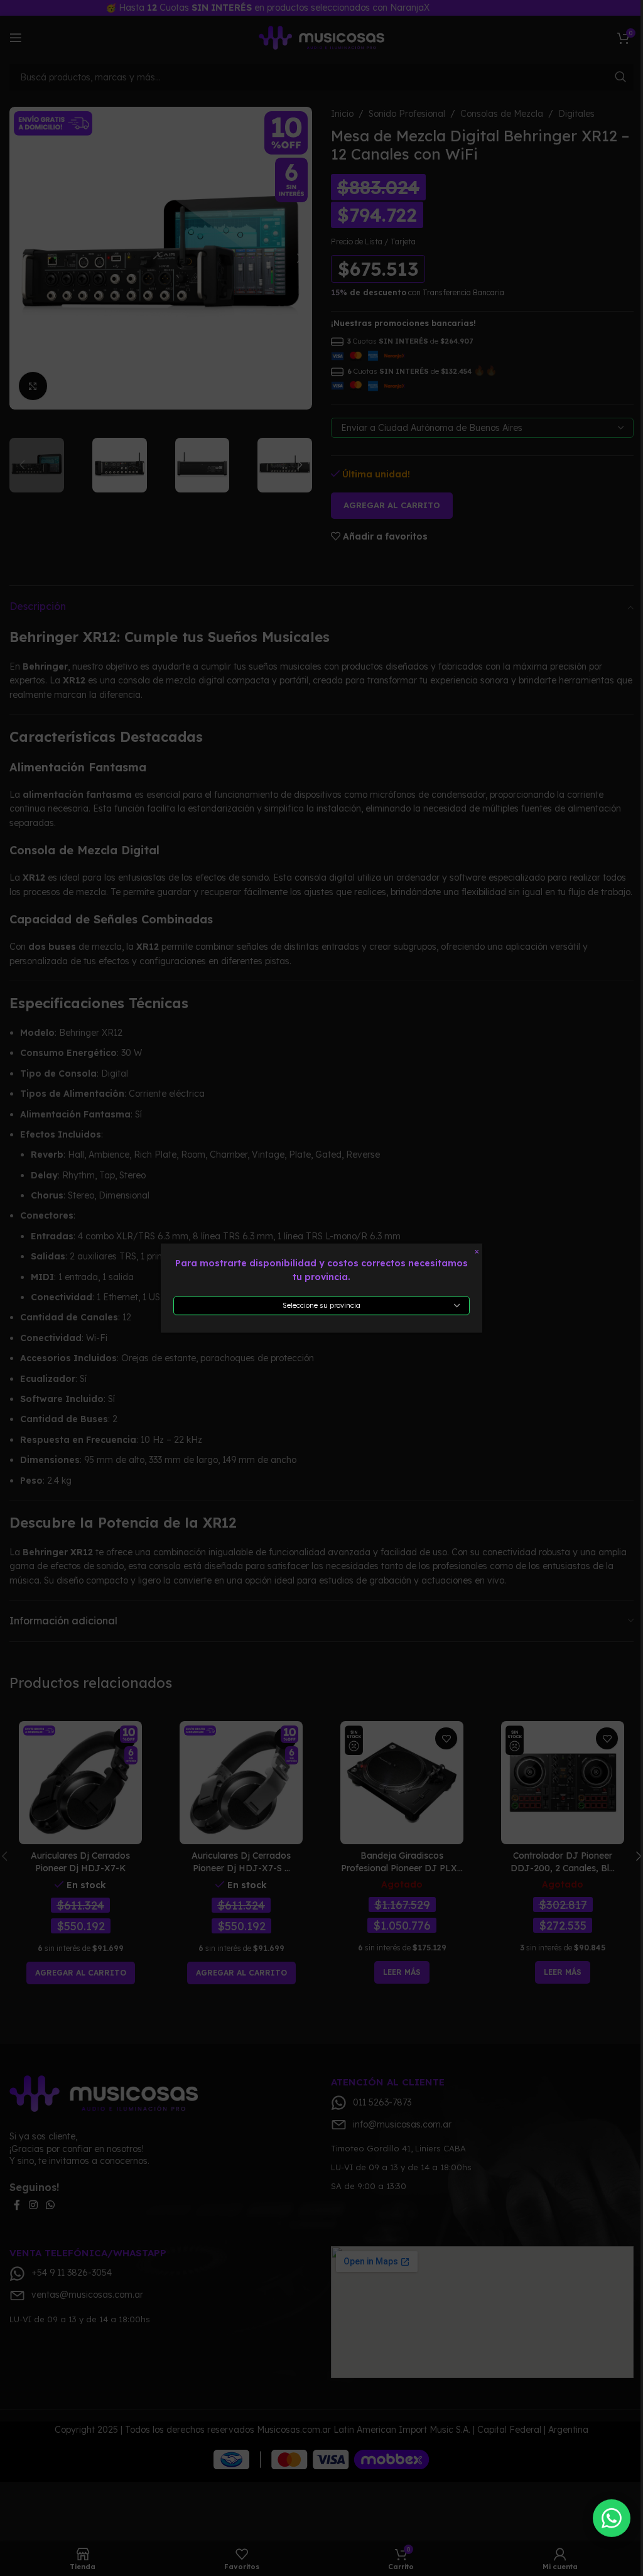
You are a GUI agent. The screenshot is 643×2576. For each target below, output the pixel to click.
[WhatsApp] (612, 2519)
